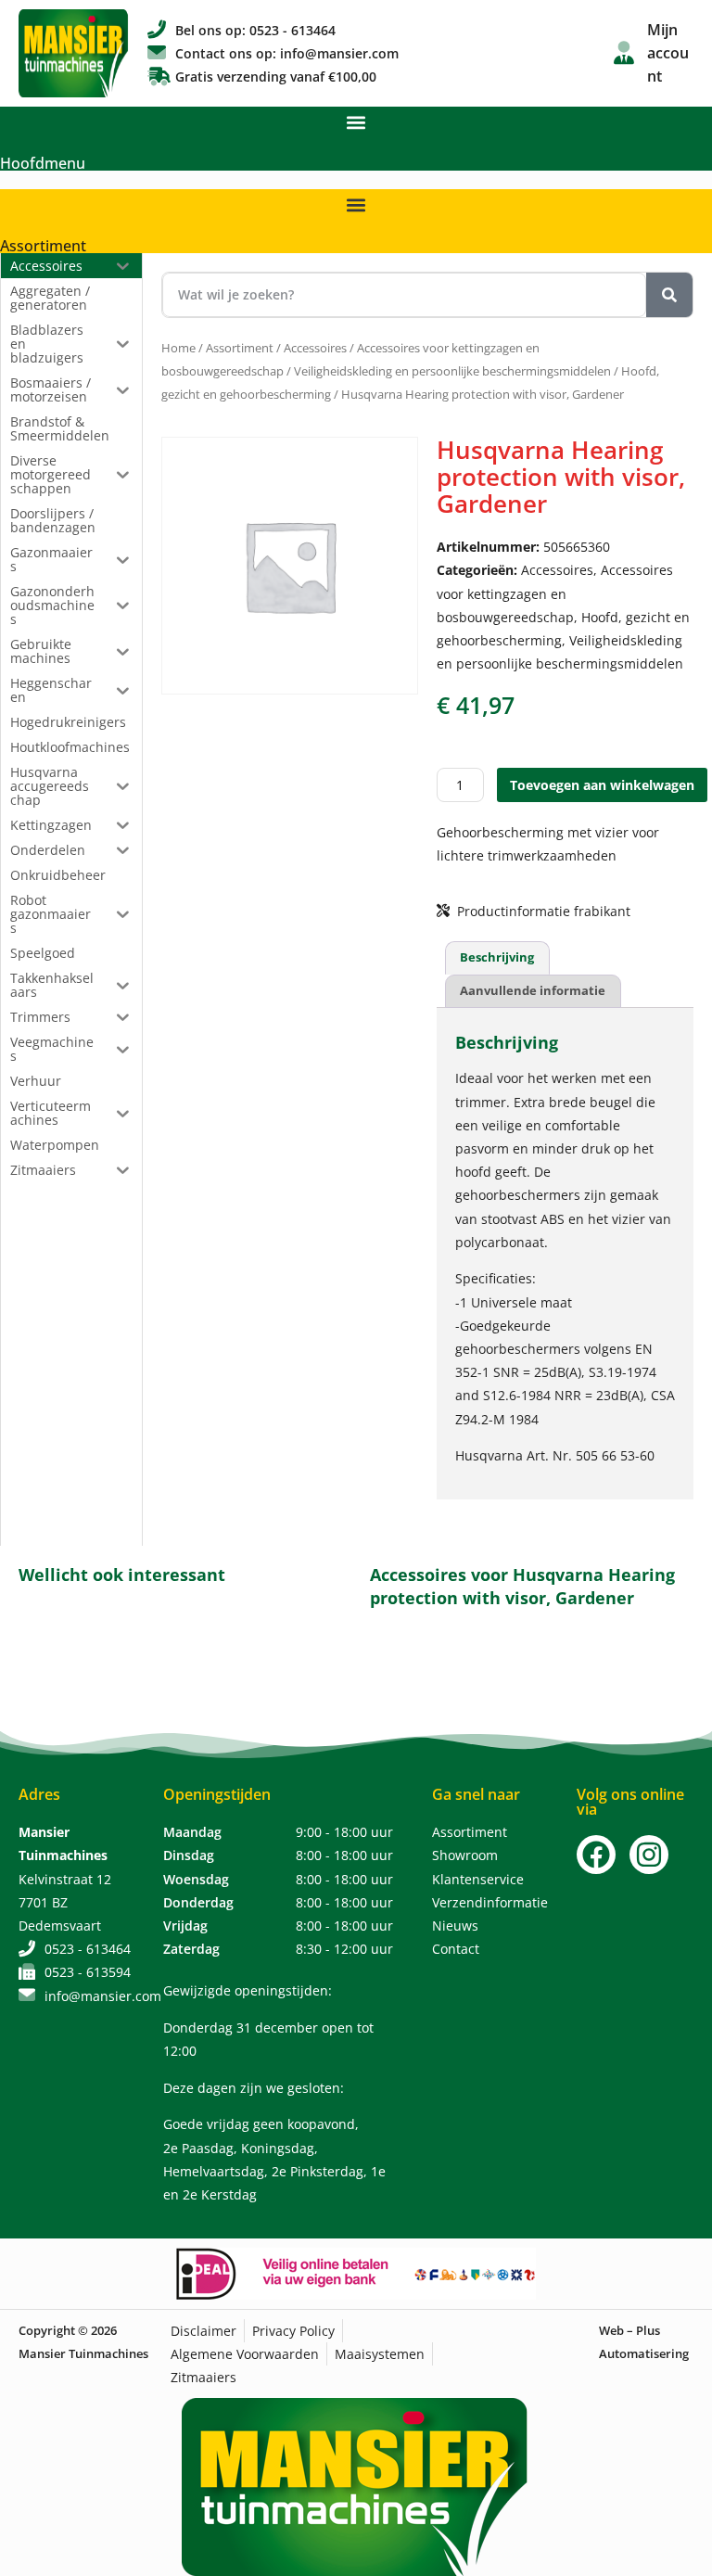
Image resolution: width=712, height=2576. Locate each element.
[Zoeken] (669, 295)
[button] (356, 122)
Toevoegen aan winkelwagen (602, 785)
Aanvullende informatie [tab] (533, 990)
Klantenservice (478, 1879)
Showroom (465, 1855)
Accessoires (315, 348)
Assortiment (43, 246)
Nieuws (455, 1926)
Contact (456, 1949)
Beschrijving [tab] (497, 957)
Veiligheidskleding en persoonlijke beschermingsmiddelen (452, 371)
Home (178, 348)
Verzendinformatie (490, 1902)
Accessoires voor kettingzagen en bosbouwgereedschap (555, 593)
